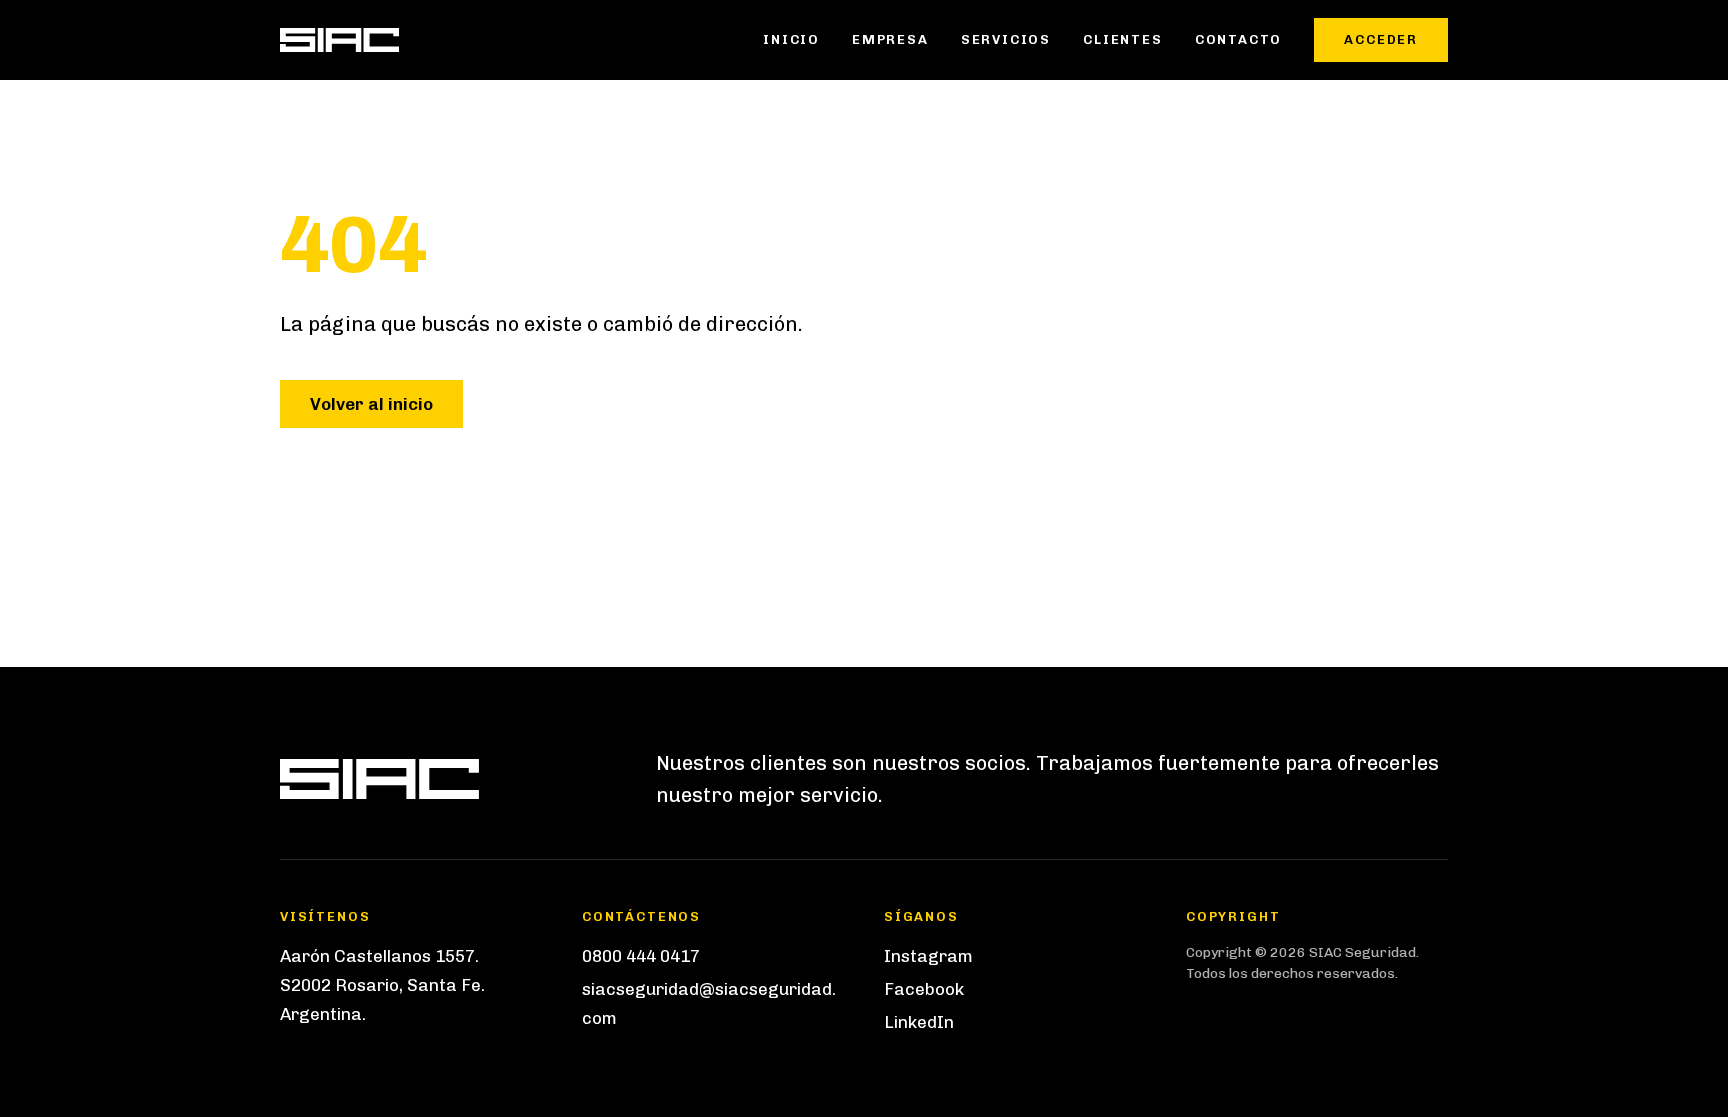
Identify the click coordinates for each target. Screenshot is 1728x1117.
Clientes (1123, 39)
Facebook (924, 989)
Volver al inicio (371, 404)
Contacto (1239, 39)
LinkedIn (919, 1022)
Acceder (1381, 39)
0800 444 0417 (641, 956)
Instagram (928, 956)
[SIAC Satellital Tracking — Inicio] (339, 40)
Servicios (1006, 39)
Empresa (890, 39)
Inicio (791, 39)
